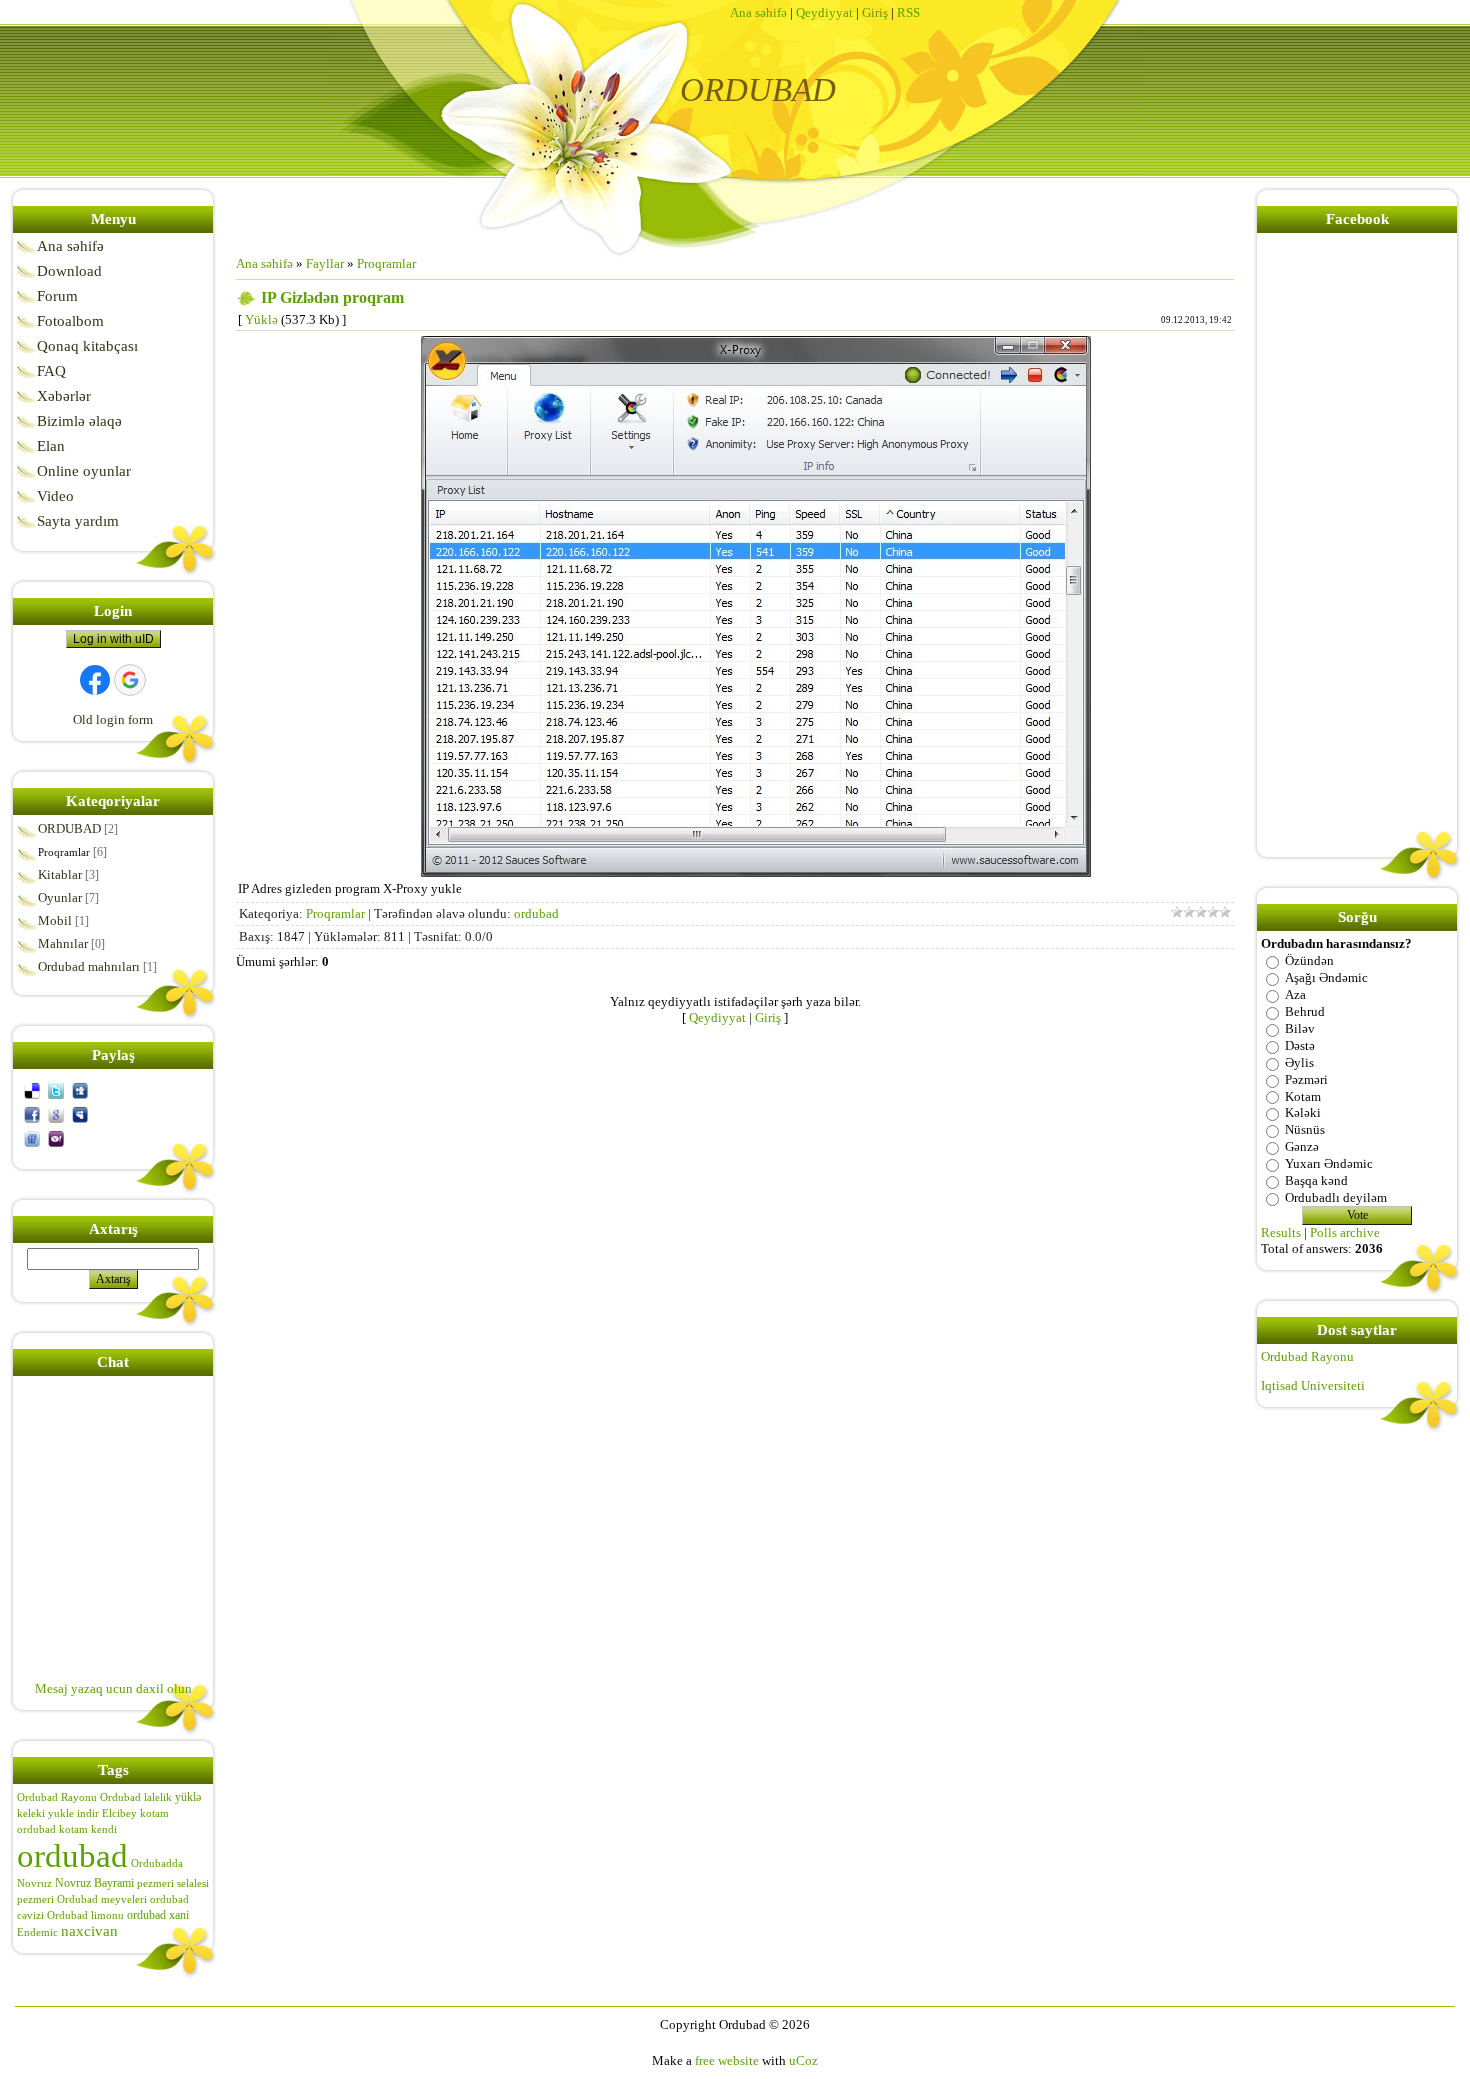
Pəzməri (1306, 1079)
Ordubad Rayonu (57, 1797)
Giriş (875, 12)
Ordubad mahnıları (89, 966)
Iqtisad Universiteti (1313, 1385)
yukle (61, 1813)
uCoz (803, 2060)
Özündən (1309, 960)
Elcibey (119, 1813)
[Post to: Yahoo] (56, 1137)
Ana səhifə (758, 12)
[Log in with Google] (130, 680)
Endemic (37, 1932)
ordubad (72, 1855)
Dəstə (1300, 1045)
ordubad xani (158, 1915)
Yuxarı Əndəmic (1329, 1163)
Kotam (1303, 1095)
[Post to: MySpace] (80, 1113)
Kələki (1303, 1112)
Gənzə (1302, 1146)
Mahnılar (63, 943)
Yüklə (261, 319)
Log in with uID (113, 639)
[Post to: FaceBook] (32, 1113)
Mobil (55, 920)
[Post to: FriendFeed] (32, 1137)
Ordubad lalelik (136, 1797)
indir (88, 1813)
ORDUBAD (69, 828)
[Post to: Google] (56, 1113)
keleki (31, 1813)
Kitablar (60, 874)
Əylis (1299, 1062)
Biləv (1300, 1028)
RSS (908, 12)
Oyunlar (60, 897)
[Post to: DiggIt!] (80, 1089)
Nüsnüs (1305, 1129)
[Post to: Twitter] (56, 1089)
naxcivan (89, 1931)
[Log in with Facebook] (95, 680)
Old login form (113, 719)
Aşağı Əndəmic (1326, 977)
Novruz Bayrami (94, 1883)
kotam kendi (88, 1829)
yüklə (188, 1797)
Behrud (1305, 1011)
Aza (1295, 994)
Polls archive (1345, 1232)
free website (727, 2060)
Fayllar (325, 263)
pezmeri (35, 1899)
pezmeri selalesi (173, 1883)
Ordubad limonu (85, 1915)
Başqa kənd (1316, 1180)
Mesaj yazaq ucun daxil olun (113, 1688)
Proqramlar (64, 852)
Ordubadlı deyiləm (1336, 1197)
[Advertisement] (328, 832)
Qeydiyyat (824, 12)
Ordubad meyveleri (102, 1899)
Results (1281, 1232)
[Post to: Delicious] (32, 1089)
